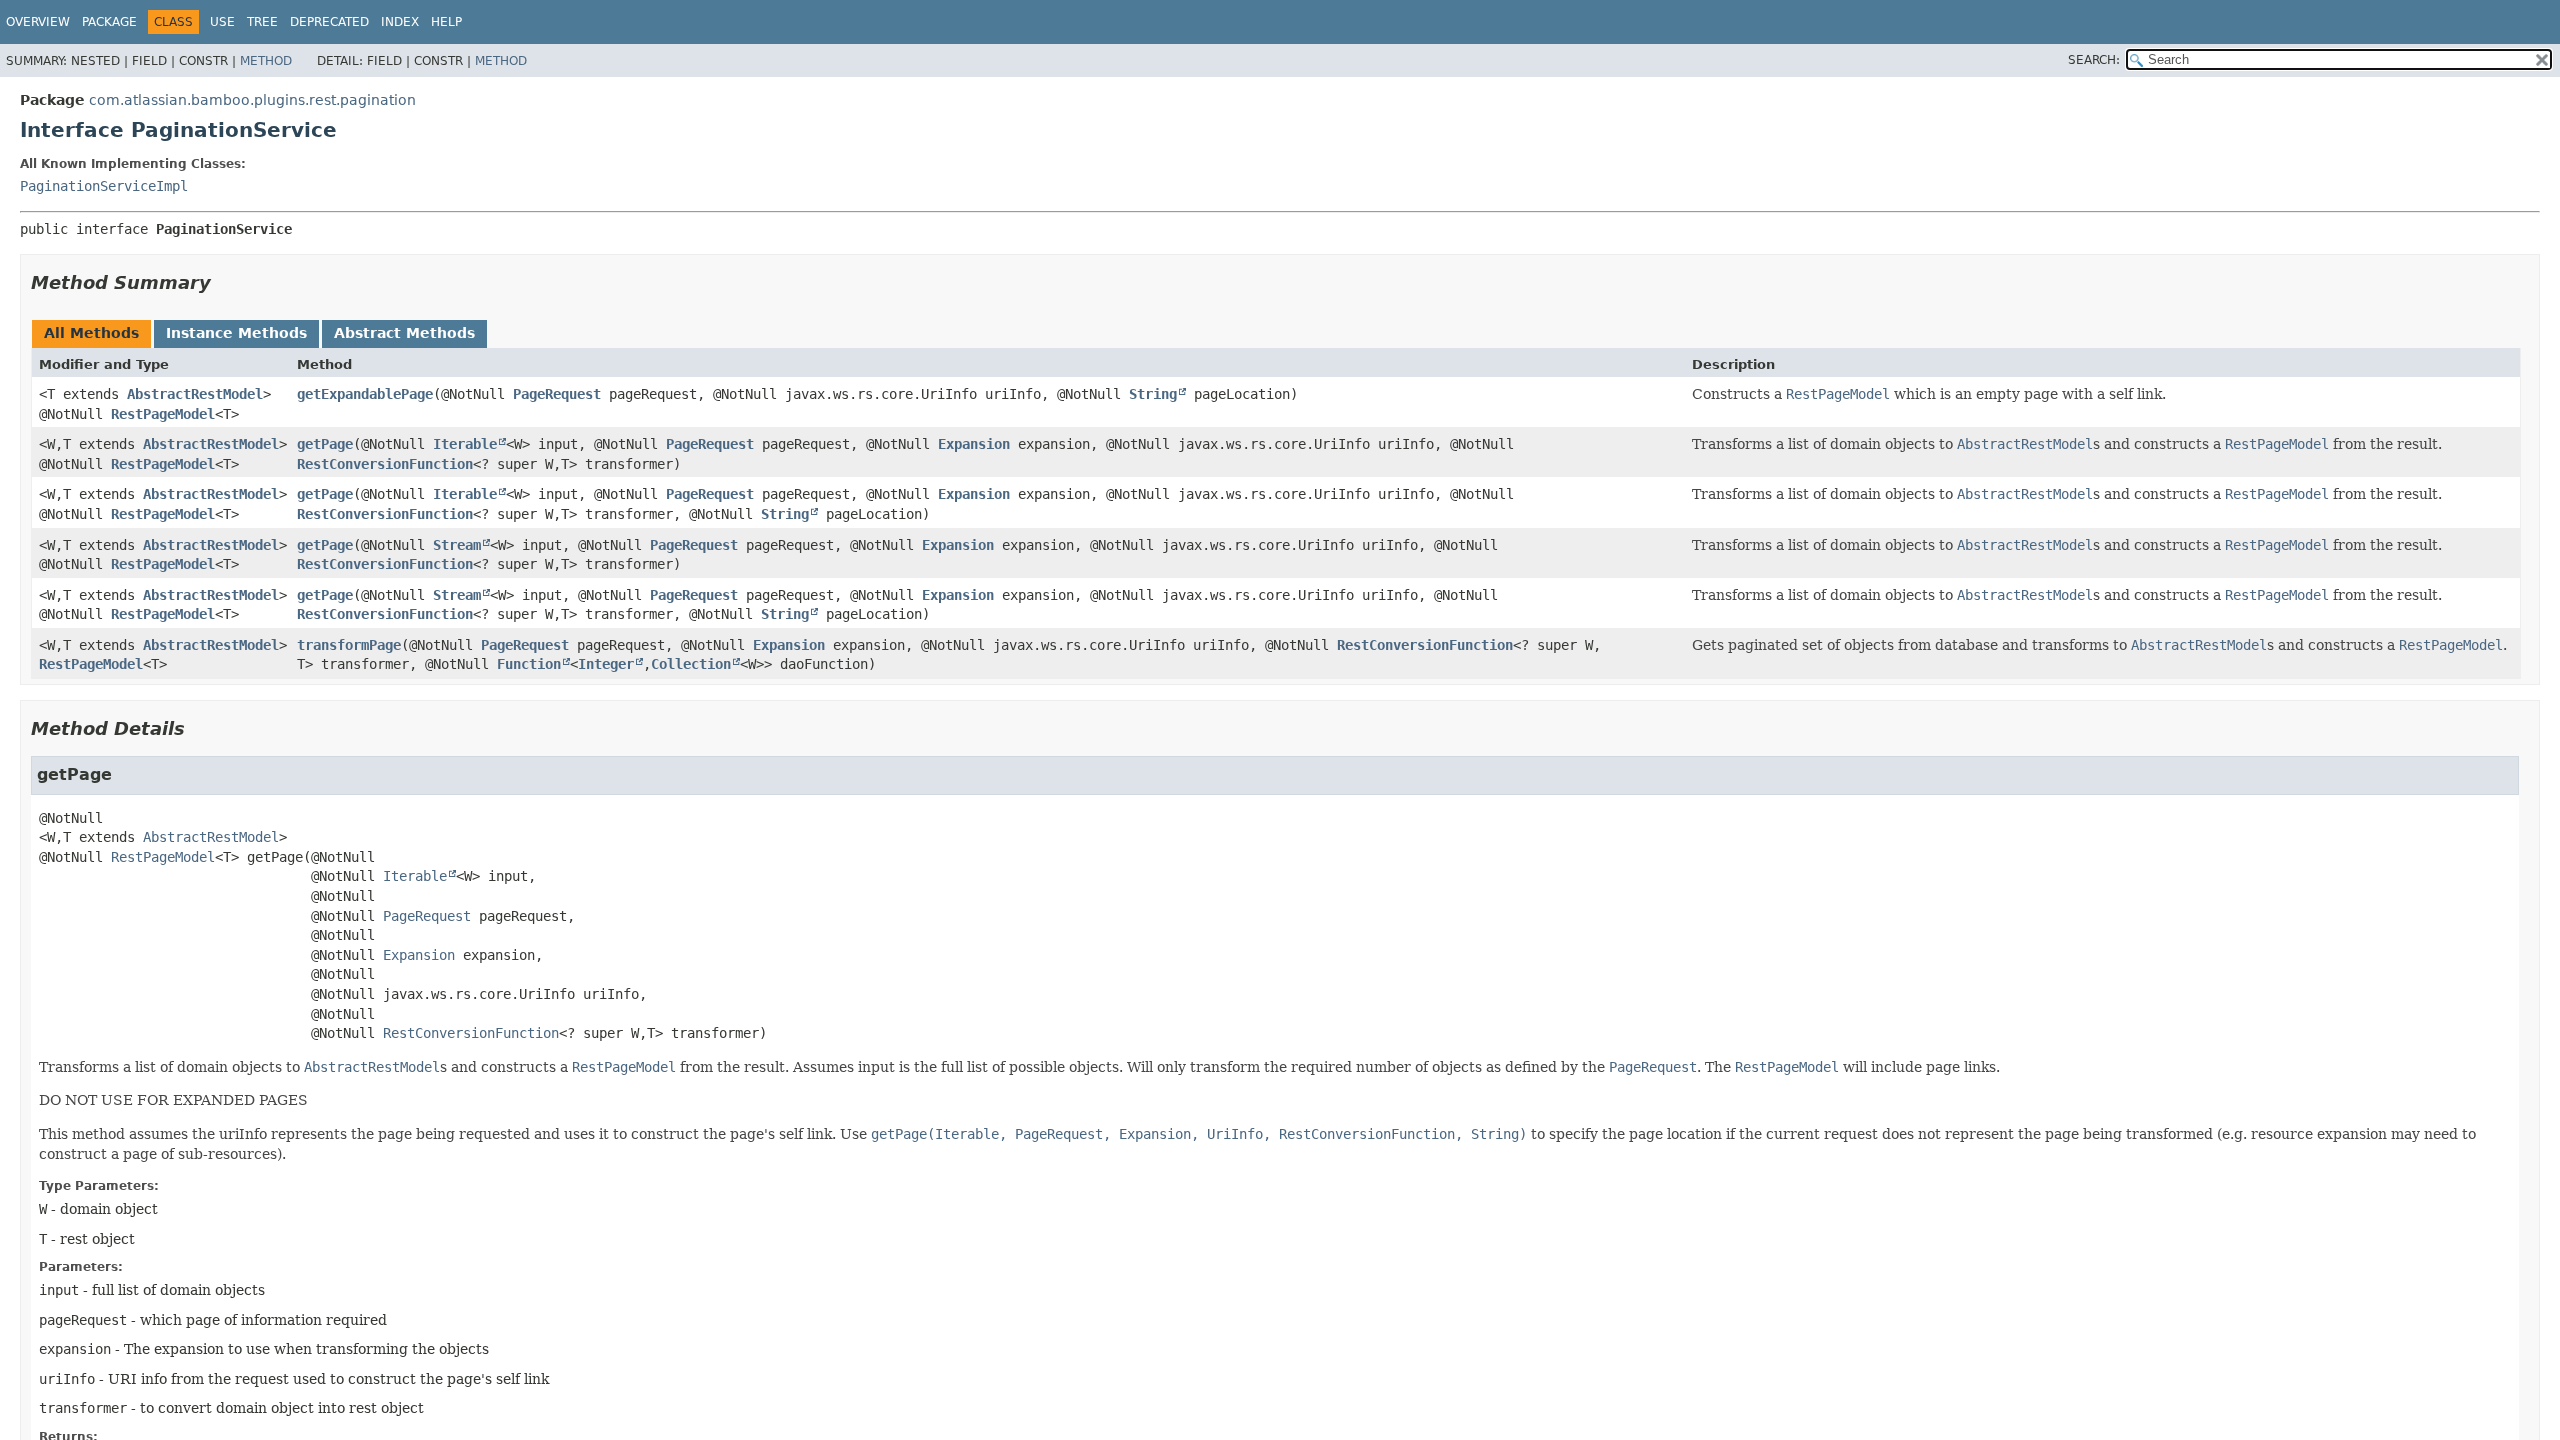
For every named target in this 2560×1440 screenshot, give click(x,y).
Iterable (465, 444)
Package (109, 22)
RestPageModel (163, 414)
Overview (38, 22)
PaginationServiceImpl (104, 186)
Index (400, 22)
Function (529, 664)
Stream (457, 545)
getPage (325, 444)
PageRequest (557, 394)
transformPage (349, 645)
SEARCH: (2094, 60)
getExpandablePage (365, 394)
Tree (262, 22)
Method (266, 61)
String (1153, 394)
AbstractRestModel (195, 394)
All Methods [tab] (91, 333)
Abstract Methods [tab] (404, 333)
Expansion (974, 444)
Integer (606, 664)
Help (446, 22)
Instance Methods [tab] (236, 333)
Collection (691, 664)
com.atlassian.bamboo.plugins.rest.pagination (252, 100)
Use (222, 22)
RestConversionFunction (385, 464)
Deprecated (329, 22)
